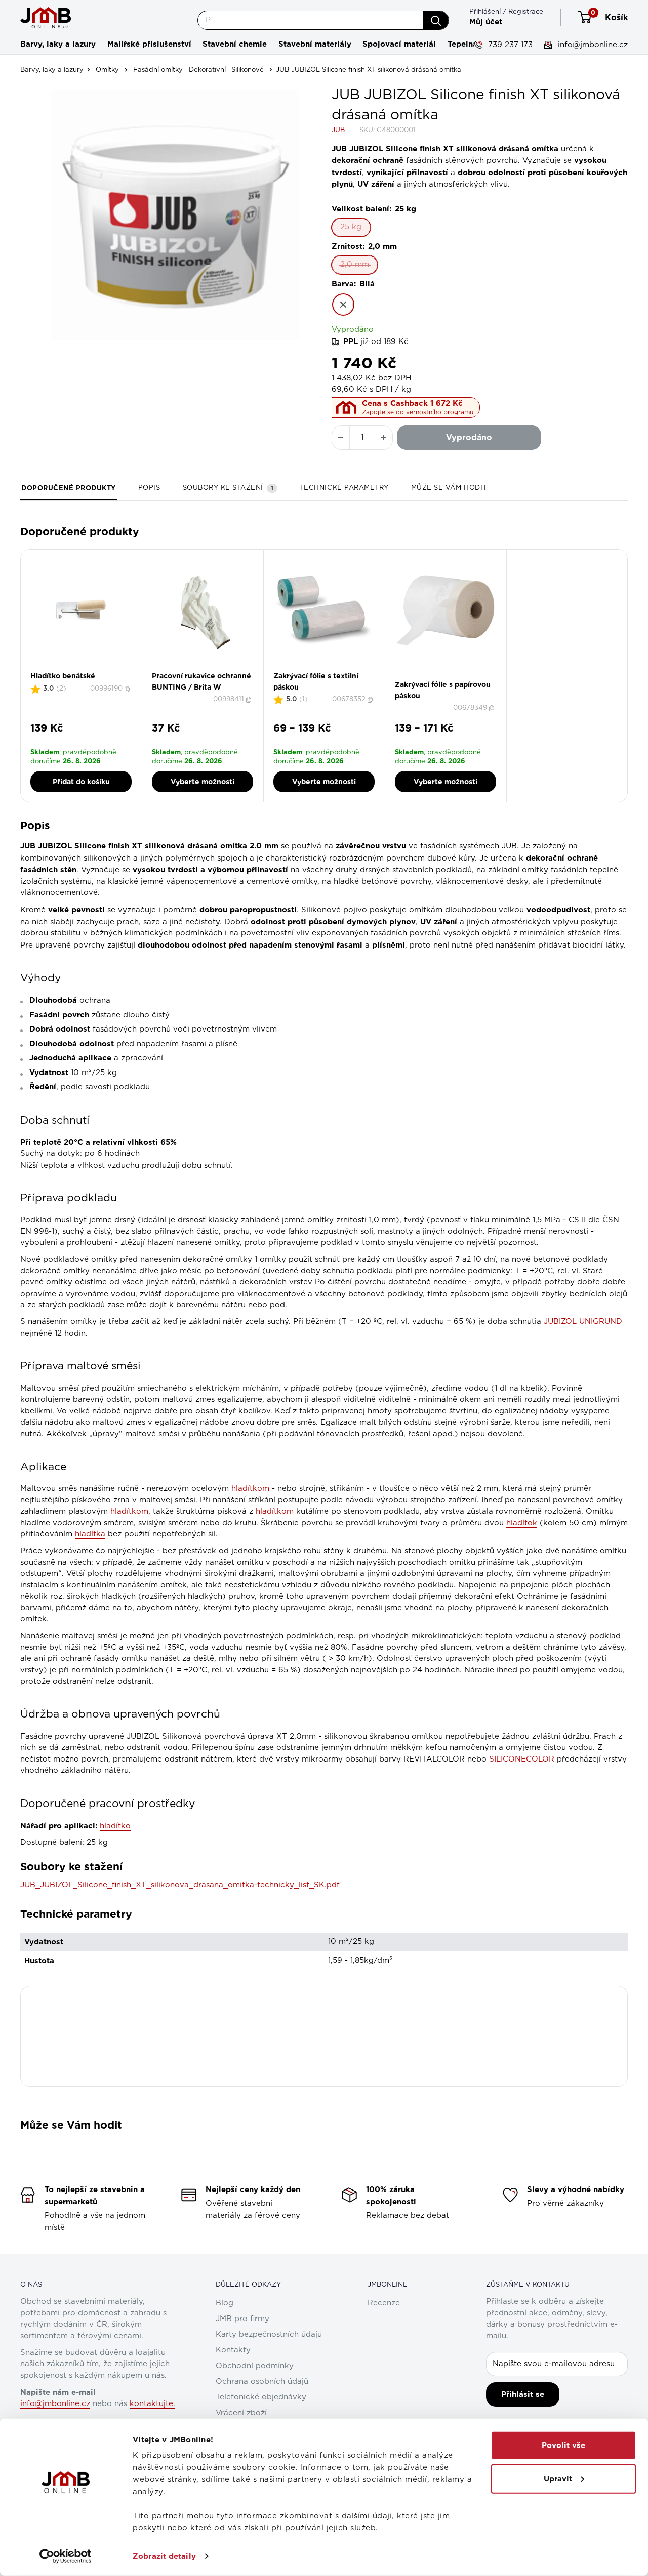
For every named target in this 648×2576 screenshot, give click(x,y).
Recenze (384, 2303)
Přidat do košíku (81, 782)
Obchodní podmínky (255, 2366)
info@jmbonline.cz (592, 45)
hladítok (522, 1523)
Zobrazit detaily (164, 2556)
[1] (437, 677)
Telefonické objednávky (261, 2397)
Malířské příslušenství (149, 44)
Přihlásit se (523, 2394)
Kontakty (233, 2350)
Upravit (558, 2478)
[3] (449, 677)
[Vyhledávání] (436, 20)
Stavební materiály (315, 44)
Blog (225, 2303)
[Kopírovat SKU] (128, 689)
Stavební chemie (235, 44)
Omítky (107, 70)
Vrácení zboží (241, 2413)
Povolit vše (563, 2445)
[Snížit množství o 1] (341, 438)
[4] (455, 677)
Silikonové (248, 70)
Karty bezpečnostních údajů (269, 2334)
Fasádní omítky (158, 70)
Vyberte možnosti (202, 782)
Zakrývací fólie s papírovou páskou (443, 690)
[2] (443, 677)
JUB (338, 130)
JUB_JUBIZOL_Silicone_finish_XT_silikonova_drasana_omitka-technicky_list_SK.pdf (180, 1885)
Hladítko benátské (63, 676)
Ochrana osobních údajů (262, 2381)
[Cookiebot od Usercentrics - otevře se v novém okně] (66, 2556)
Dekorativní (207, 70)
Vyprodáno (469, 437)
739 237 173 (509, 45)
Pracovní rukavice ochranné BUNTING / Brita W (201, 681)
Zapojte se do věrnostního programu (418, 412)
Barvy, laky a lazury (58, 44)
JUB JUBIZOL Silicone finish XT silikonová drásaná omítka (369, 70)
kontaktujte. (152, 2404)
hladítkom (129, 1511)
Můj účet (486, 22)
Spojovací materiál (399, 44)
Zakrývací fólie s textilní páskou (316, 681)
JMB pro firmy (242, 2319)
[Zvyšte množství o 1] (384, 438)
